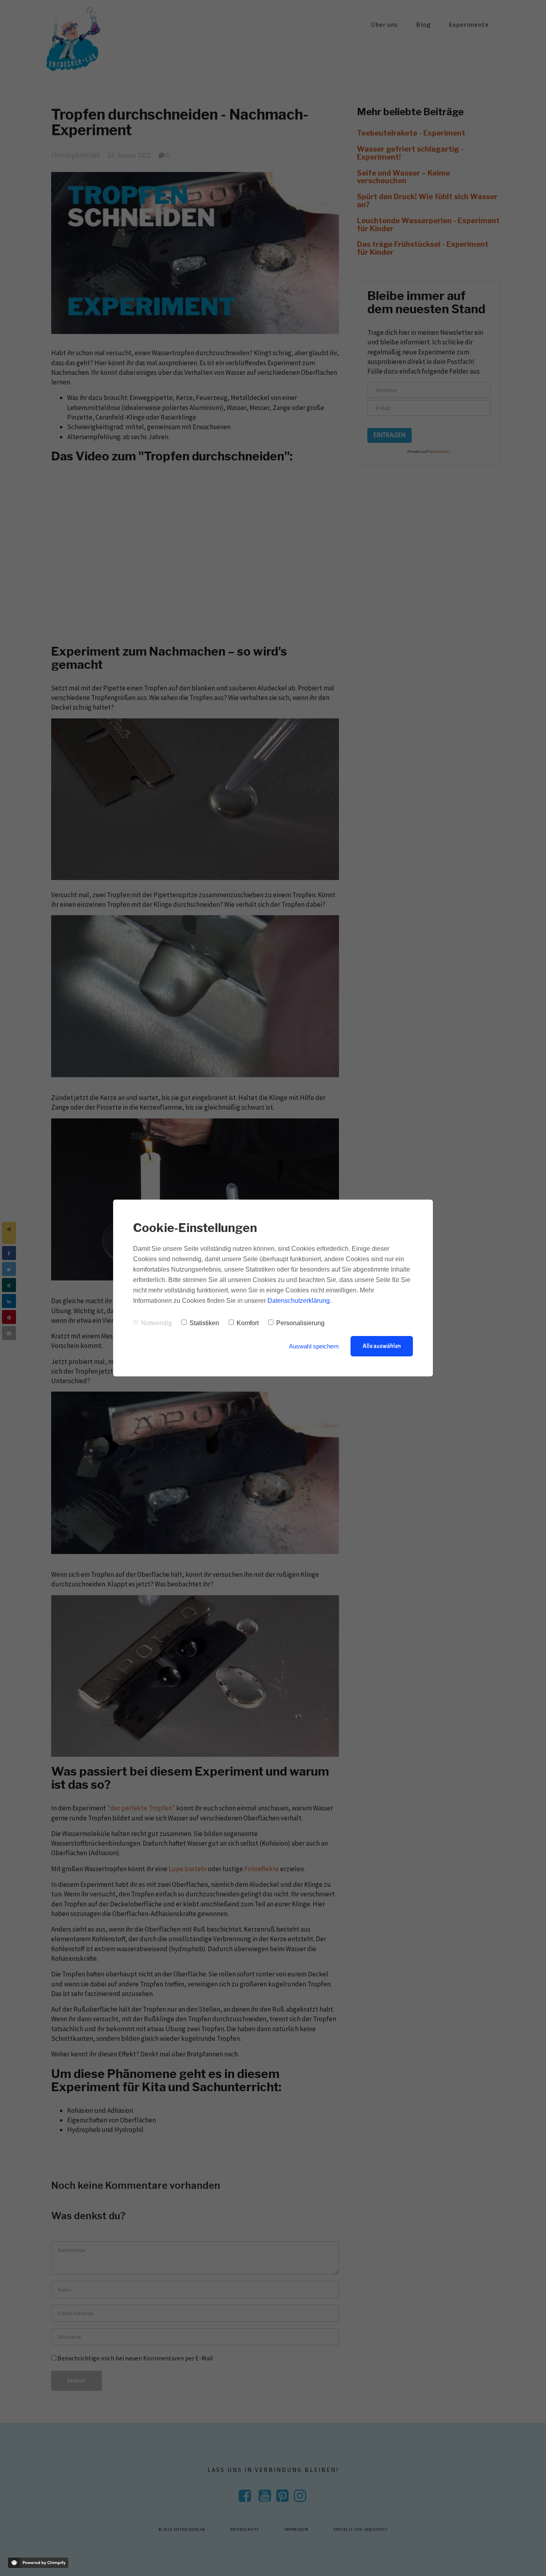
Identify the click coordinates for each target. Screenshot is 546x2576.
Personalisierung (300, 1323)
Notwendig (156, 1323)
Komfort (248, 1323)
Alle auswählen (382, 1346)
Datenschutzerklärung (299, 1301)
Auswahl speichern (314, 1346)
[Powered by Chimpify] (38, 2563)
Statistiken (204, 1323)
